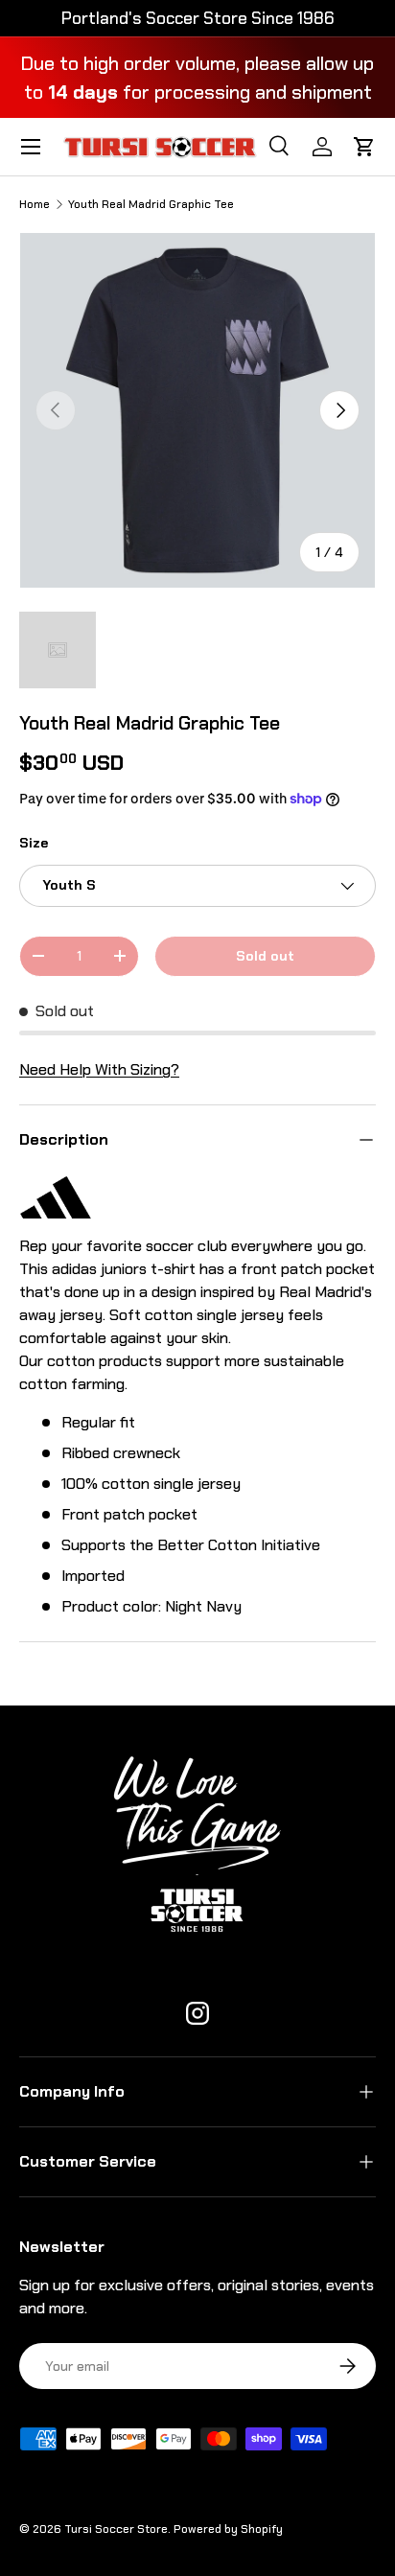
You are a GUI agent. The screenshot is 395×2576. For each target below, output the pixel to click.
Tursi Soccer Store (116, 2529)
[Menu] (31, 147)
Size (34, 843)
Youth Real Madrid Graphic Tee (151, 204)
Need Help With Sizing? (99, 1069)
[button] (364, 147)
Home (35, 204)
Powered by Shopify (228, 2529)
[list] (197, 410)
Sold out (265, 956)
